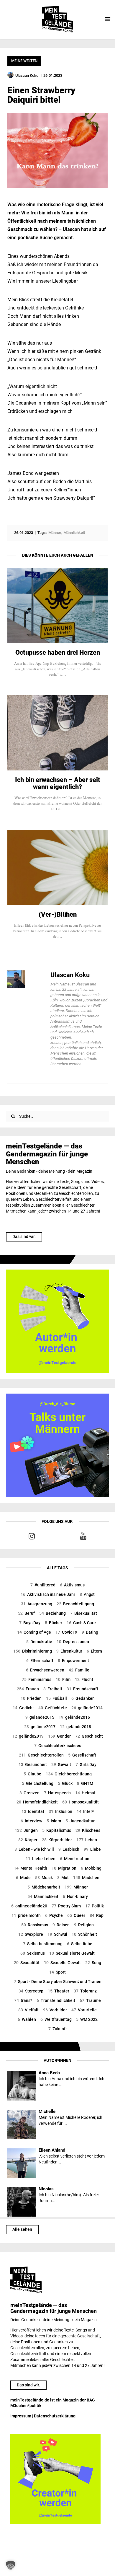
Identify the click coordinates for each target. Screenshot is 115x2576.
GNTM (85, 1783)
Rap (97, 1915)
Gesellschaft (82, 1755)
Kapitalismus (57, 1830)
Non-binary (75, 1896)
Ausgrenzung (37, 1604)
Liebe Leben (41, 1859)
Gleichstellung (38, 1783)
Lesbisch (69, 1849)
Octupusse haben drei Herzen (58, 653)
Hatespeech (57, 1793)
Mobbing (91, 1868)
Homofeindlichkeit (37, 1802)
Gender (59, 1736)
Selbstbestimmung (43, 1944)
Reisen (61, 1925)
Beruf (26, 1613)
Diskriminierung (33, 1651)
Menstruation (75, 1859)
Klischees (88, 1830)
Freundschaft (82, 1689)
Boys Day (30, 1623)
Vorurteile (84, 2010)
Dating (90, 1632)
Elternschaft (40, 1661)
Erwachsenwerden (45, 1670)
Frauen (28, 1689)
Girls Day (86, 1764)
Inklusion (60, 1811)
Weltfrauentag (56, 2019)
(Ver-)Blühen (58, 915)
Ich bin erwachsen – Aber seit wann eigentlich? (58, 783)
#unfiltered (43, 1585)
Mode (23, 1878)
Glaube (32, 1774)
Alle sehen (22, 2229)
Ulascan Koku (70, 975)
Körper (28, 1840)
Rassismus (35, 1925)
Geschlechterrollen (41, 1755)
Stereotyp (31, 1991)
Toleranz (85, 1991)
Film (63, 1679)
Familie (79, 1670)
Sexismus (33, 1953)
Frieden (31, 1698)
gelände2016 (74, 1717)
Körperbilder (57, 1840)
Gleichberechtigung (69, 1774)
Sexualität (27, 1963)
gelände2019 (28, 1736)
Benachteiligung (75, 1604)
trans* (23, 2000)
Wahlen (27, 2019)
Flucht (84, 1679)
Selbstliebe (80, 1944)
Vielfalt (28, 2010)
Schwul (57, 1934)
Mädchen (86, 1878)
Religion (84, 1925)
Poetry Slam (66, 1906)
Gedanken (83, 1698)
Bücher (54, 1623)
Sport (57, 1972)
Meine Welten (24, 61)
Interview (31, 1821)
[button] (11, 2565)
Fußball (56, 1698)
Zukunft (58, 2029)
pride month (26, 1915)
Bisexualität (84, 1613)
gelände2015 (40, 1717)
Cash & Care (81, 1623)
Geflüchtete (53, 1708)
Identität (33, 1811)
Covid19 (66, 1632)
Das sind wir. (24, 1236)
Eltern (94, 1651)
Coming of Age (34, 1632)
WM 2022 (87, 2019)
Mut (63, 1878)
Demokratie (39, 1642)
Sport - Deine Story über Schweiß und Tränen (58, 1982)
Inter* (85, 1811)
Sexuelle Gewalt (62, 1963)
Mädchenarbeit (44, 1887)
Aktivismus (72, 1585)
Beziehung (52, 1613)
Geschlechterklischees (58, 1746)
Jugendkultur (80, 1821)
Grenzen (29, 1793)
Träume (90, 2000)
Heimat (85, 1793)
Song (93, 1963)
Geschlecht (89, 1736)
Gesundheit (33, 1764)
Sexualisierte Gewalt (72, 1953)
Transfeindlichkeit (56, 2000)
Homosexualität (80, 1802)
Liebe (92, 1849)
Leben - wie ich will (34, 1849)
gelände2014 (87, 1708)
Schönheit (84, 1934)
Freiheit (53, 1689)
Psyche (54, 1915)
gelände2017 (40, 1727)
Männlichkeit (43, 1896)
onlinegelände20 (29, 1906)
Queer (76, 1915)
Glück (65, 1783)
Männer (76, 1887)
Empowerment (73, 1661)
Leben (87, 1840)
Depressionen (73, 1642)
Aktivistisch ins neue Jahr (48, 1594)
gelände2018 (75, 1727)
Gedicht (23, 1708)
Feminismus (37, 1679)
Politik (95, 1906)
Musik (44, 1878)
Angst (87, 1594)
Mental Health (31, 1868)
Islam (54, 1821)
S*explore (31, 1934)
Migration (64, 1868)
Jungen (26, 1830)
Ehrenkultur (69, 1651)
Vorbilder (55, 2010)
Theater (59, 1991)
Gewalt (61, 1764)
